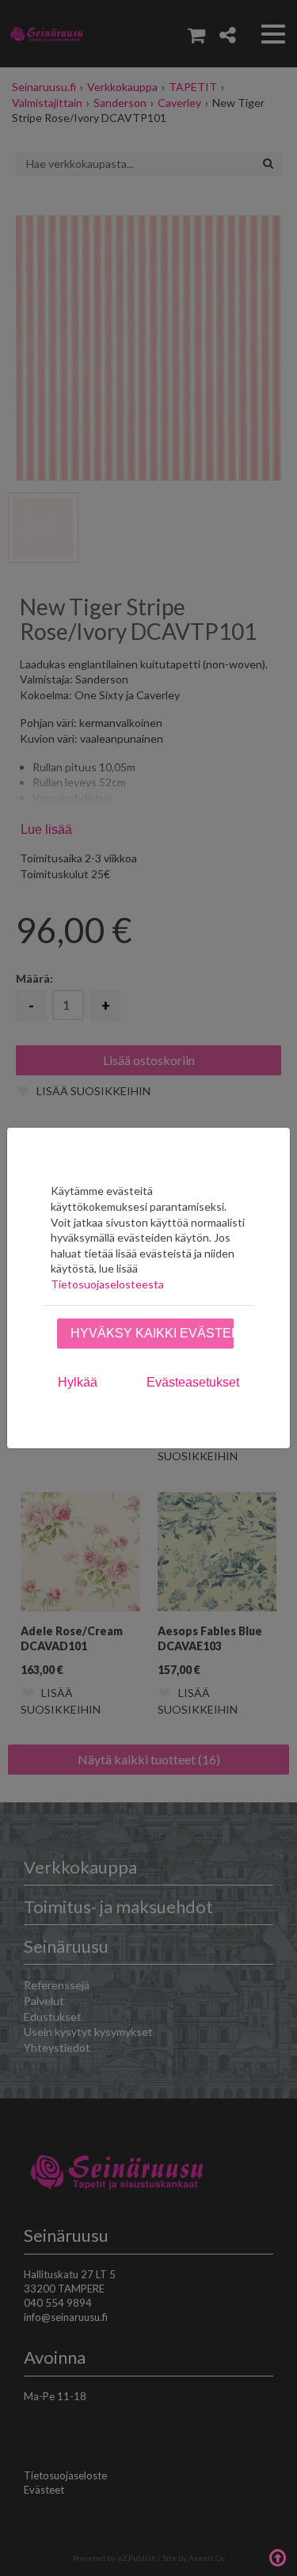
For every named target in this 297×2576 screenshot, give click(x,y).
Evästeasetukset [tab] (193, 1382)
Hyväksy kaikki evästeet (152, 1333)
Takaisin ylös (277, 2556)
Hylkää (78, 1382)
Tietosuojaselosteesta (107, 1284)
